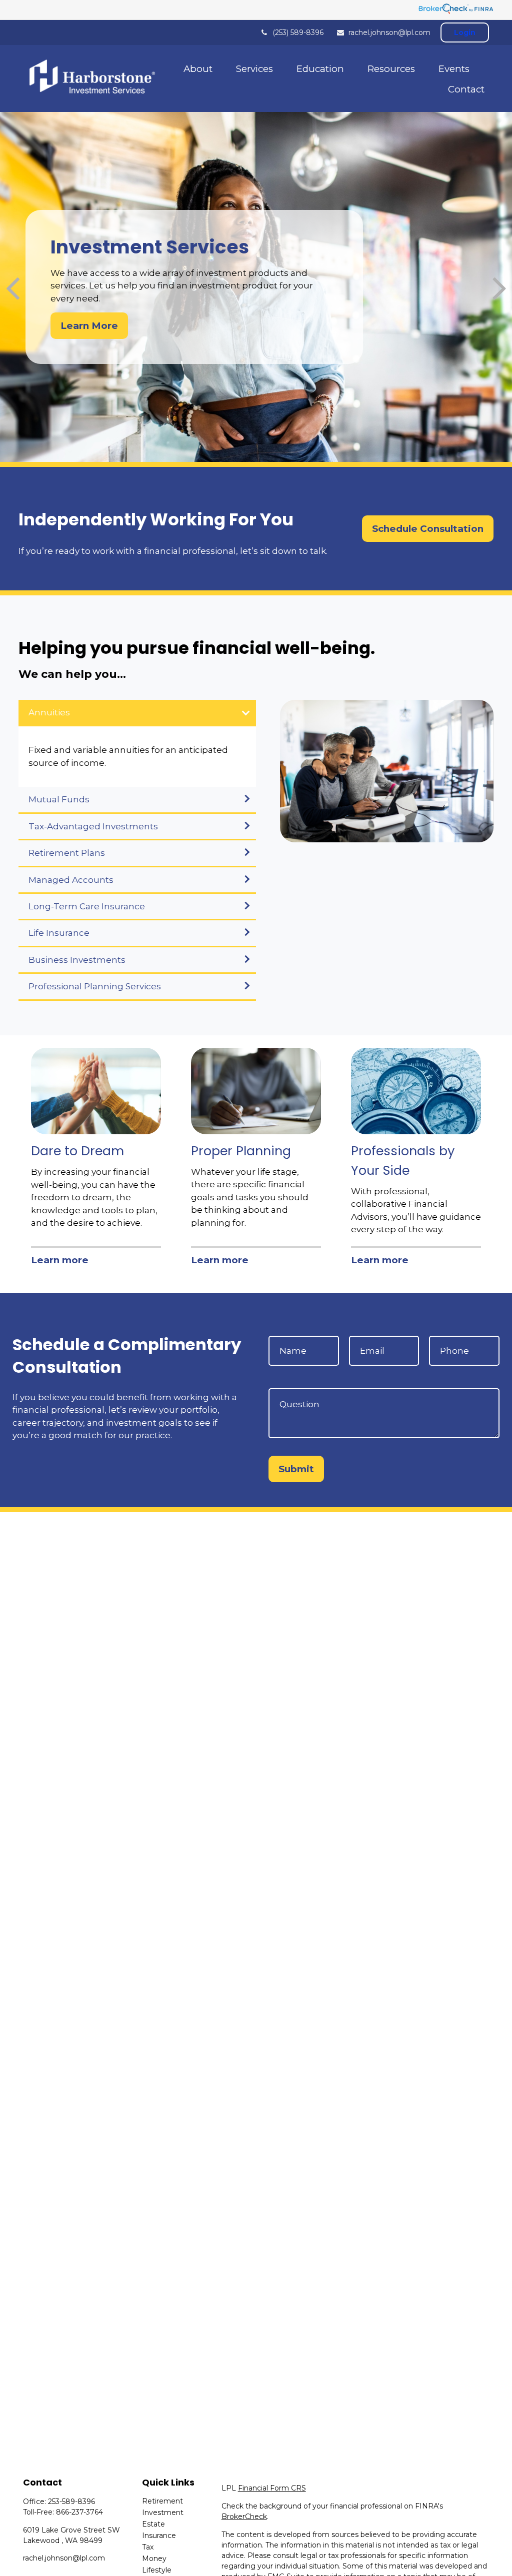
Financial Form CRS (272, 2488)
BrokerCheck (244, 2517)
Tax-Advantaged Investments (93, 826)
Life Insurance (59, 933)
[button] (198, 68)
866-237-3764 (79, 2512)
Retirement (162, 2501)
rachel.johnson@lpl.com (389, 32)
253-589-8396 (71, 2502)
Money (154, 2559)
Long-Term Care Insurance (87, 906)
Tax (148, 2547)
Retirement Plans (67, 853)
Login (465, 32)
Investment (163, 2513)
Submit (296, 1469)
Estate (153, 2524)
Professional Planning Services (95, 986)
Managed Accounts (71, 880)
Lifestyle (157, 2570)
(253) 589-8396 (298, 32)
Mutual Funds (59, 799)
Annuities (49, 712)
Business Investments (77, 960)
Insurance (159, 2536)
